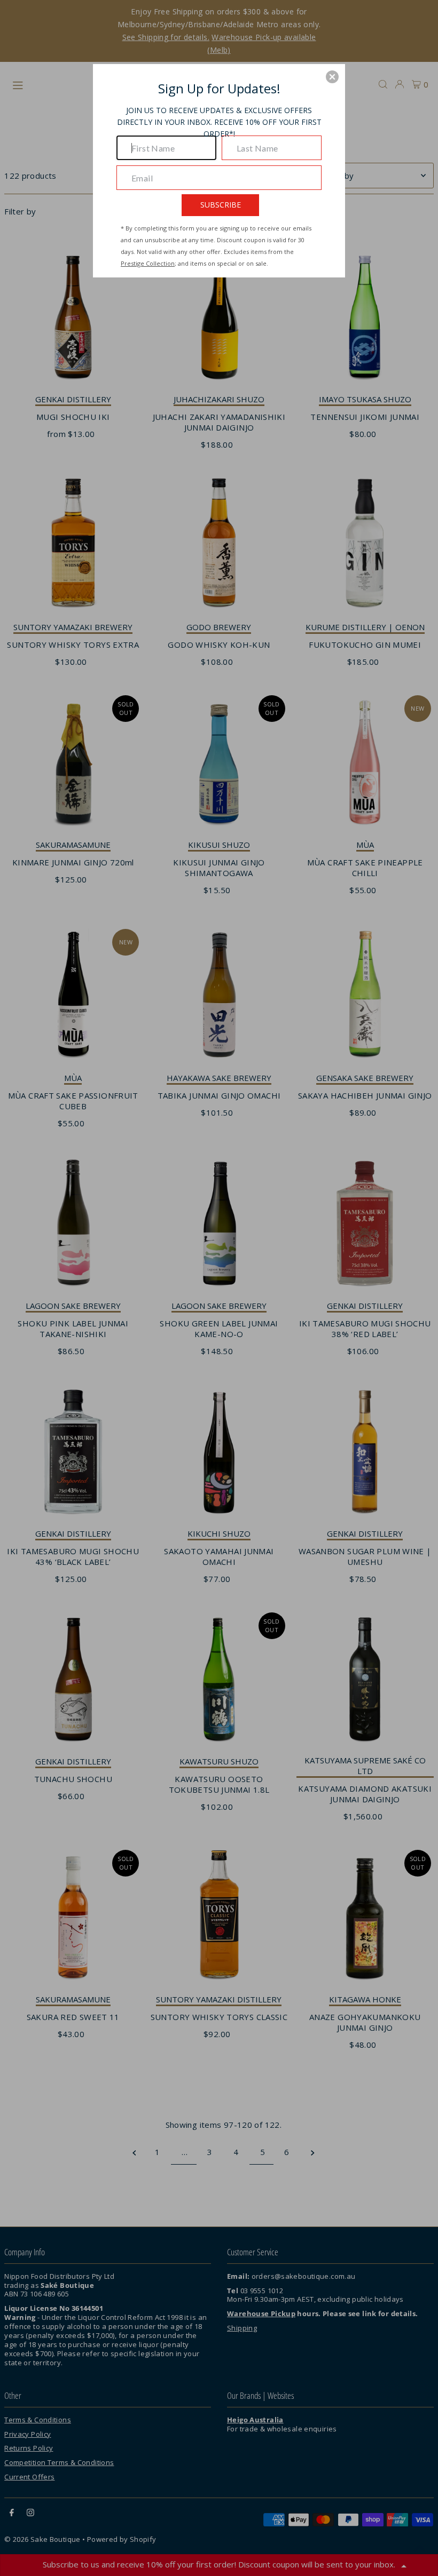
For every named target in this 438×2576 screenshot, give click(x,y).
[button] (332, 77)
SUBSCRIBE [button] (221, 205)
